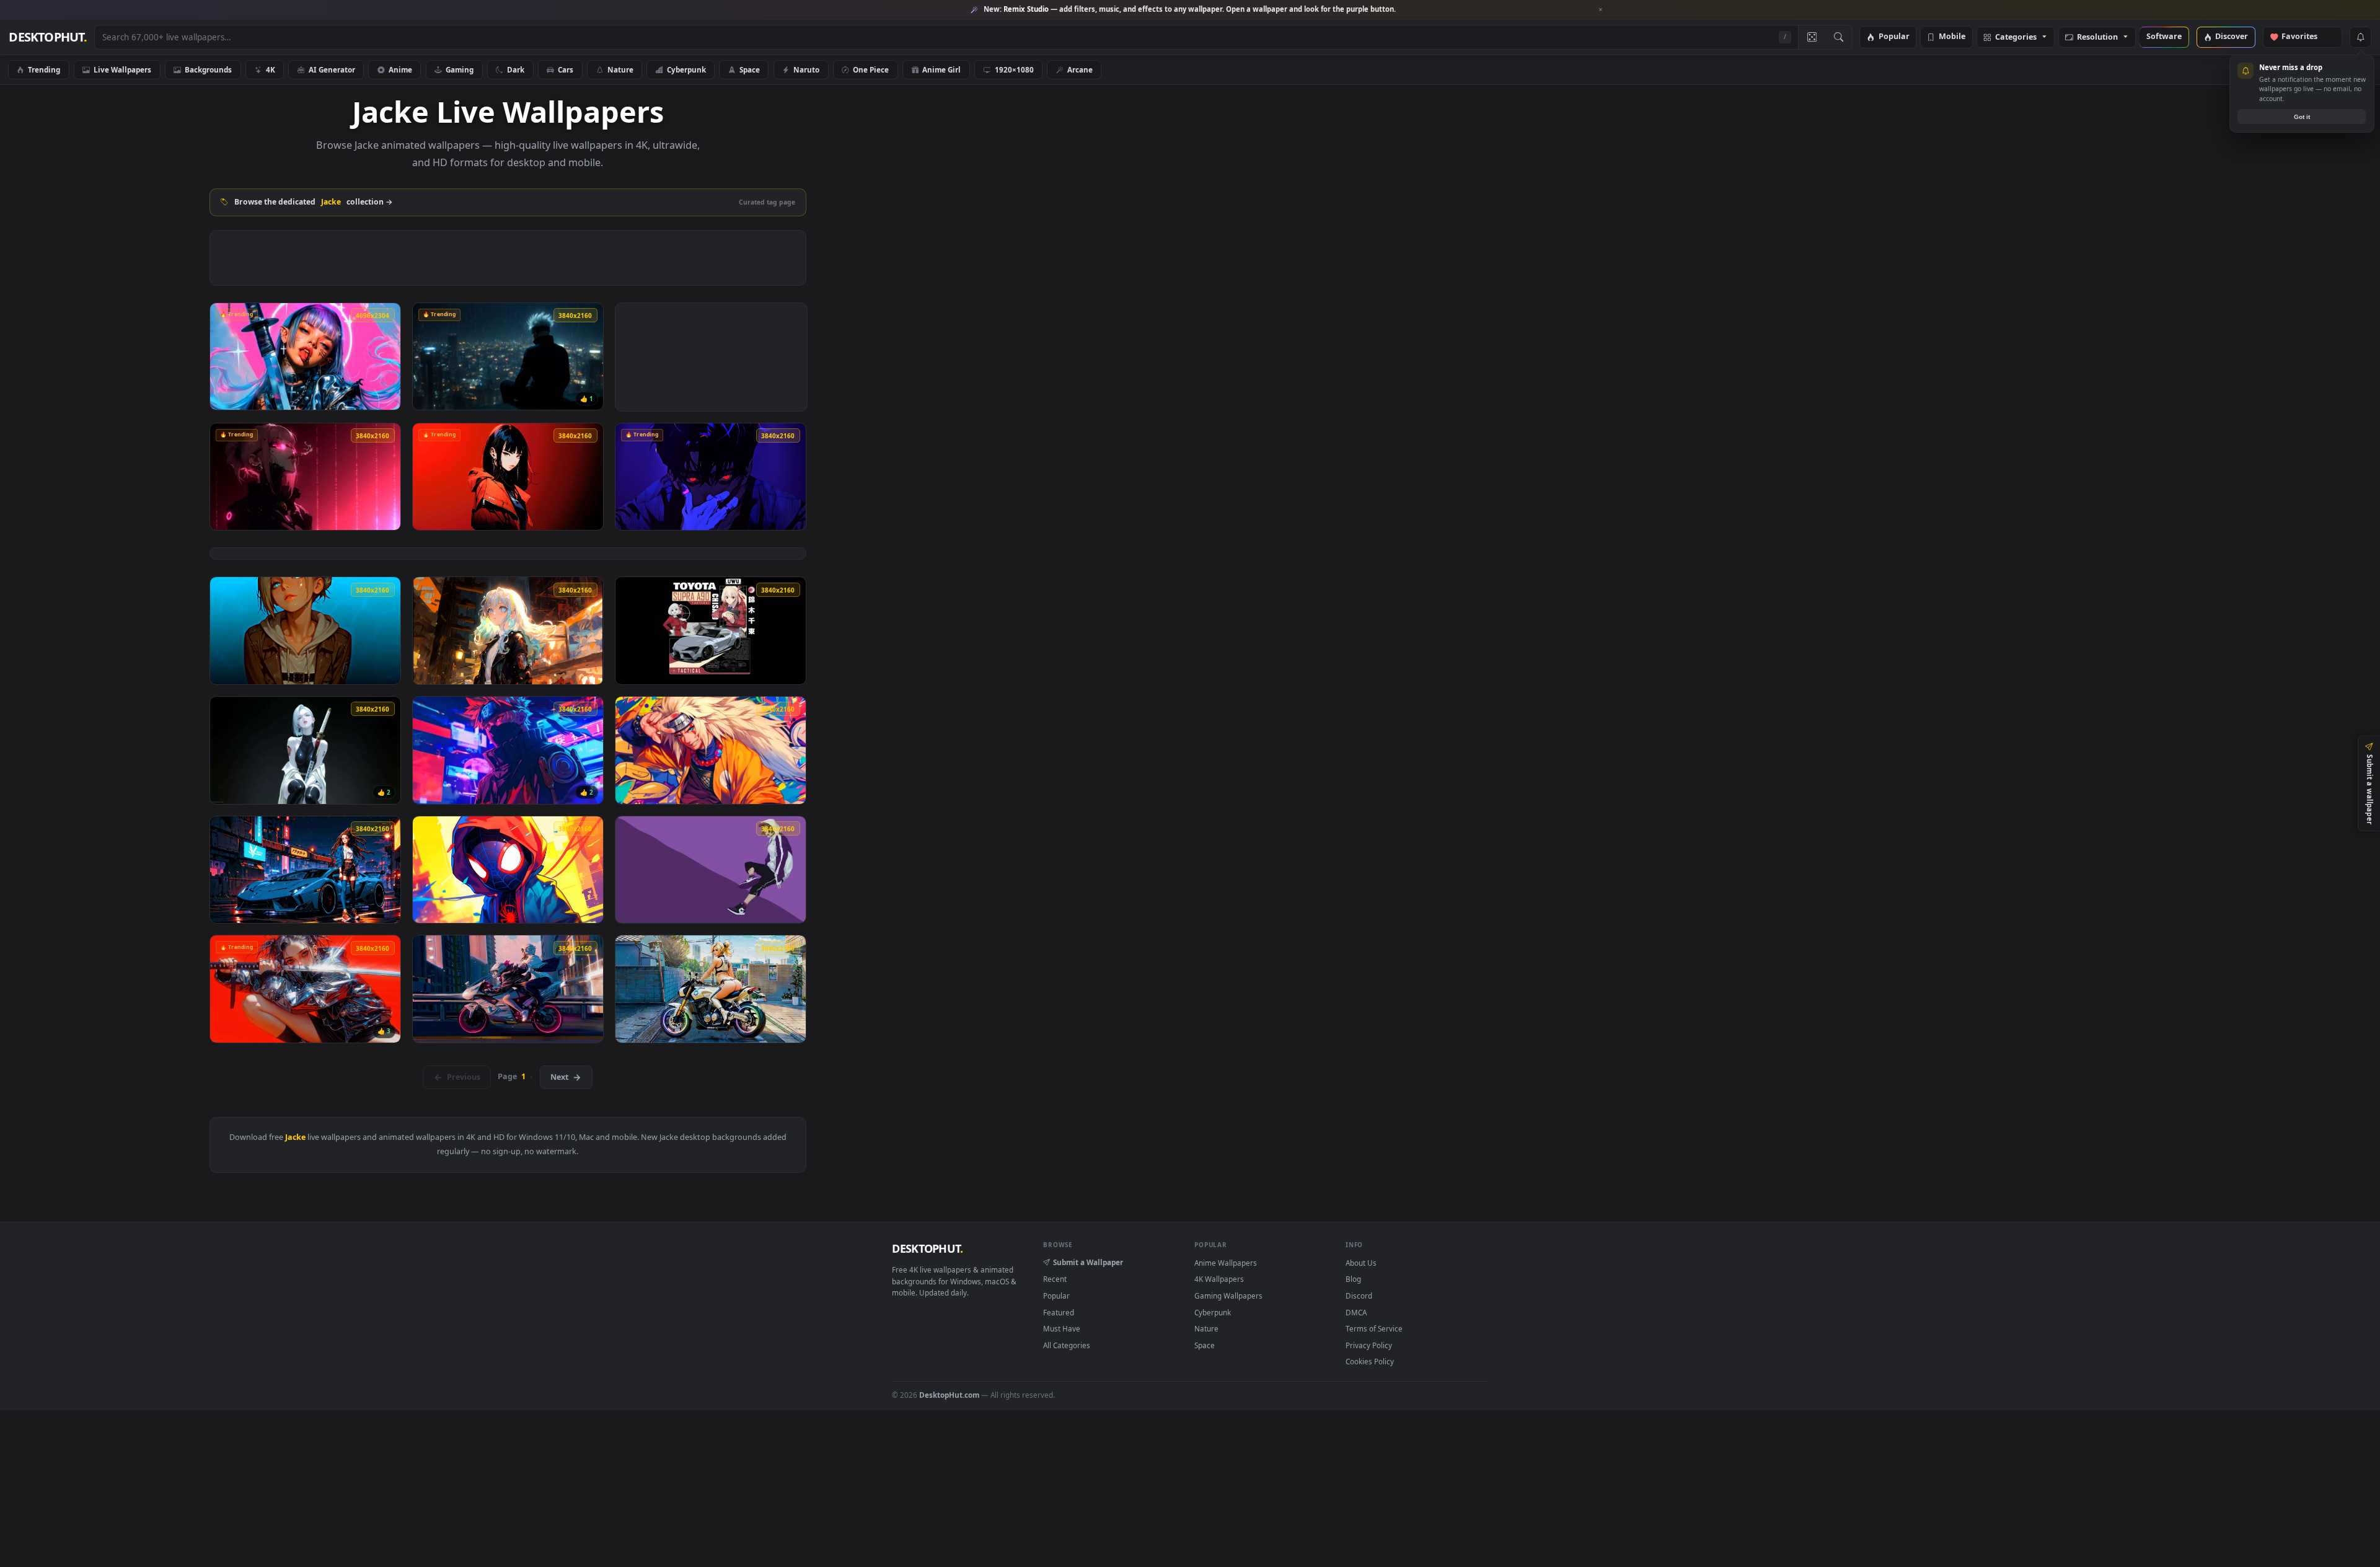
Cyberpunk (686, 69)
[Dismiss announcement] (1601, 10)
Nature (620, 69)
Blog (1353, 1279)
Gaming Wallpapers (1228, 1296)
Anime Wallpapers (1226, 1263)
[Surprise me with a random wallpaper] (1812, 37)
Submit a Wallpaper (1088, 1262)
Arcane (1080, 69)
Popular (1894, 37)
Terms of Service (1374, 1328)
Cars (566, 69)
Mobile (1952, 37)
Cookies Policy (1370, 1361)
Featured (1059, 1312)
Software (2164, 37)
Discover (2232, 37)
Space (750, 69)
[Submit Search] (1839, 37)
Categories (2016, 38)
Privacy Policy (1369, 1345)
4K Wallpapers (1219, 1279)
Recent (1055, 1279)
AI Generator (332, 69)
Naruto (806, 69)
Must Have (1062, 1328)
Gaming (460, 69)
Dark (516, 69)
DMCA (1356, 1312)
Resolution (2097, 38)
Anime (400, 69)
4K (271, 69)
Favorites (2305, 37)
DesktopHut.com (949, 1395)
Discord (1359, 1296)
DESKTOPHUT (927, 1248)
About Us (1361, 1263)
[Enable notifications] (2360, 37)
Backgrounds (208, 69)
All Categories (1067, 1345)
